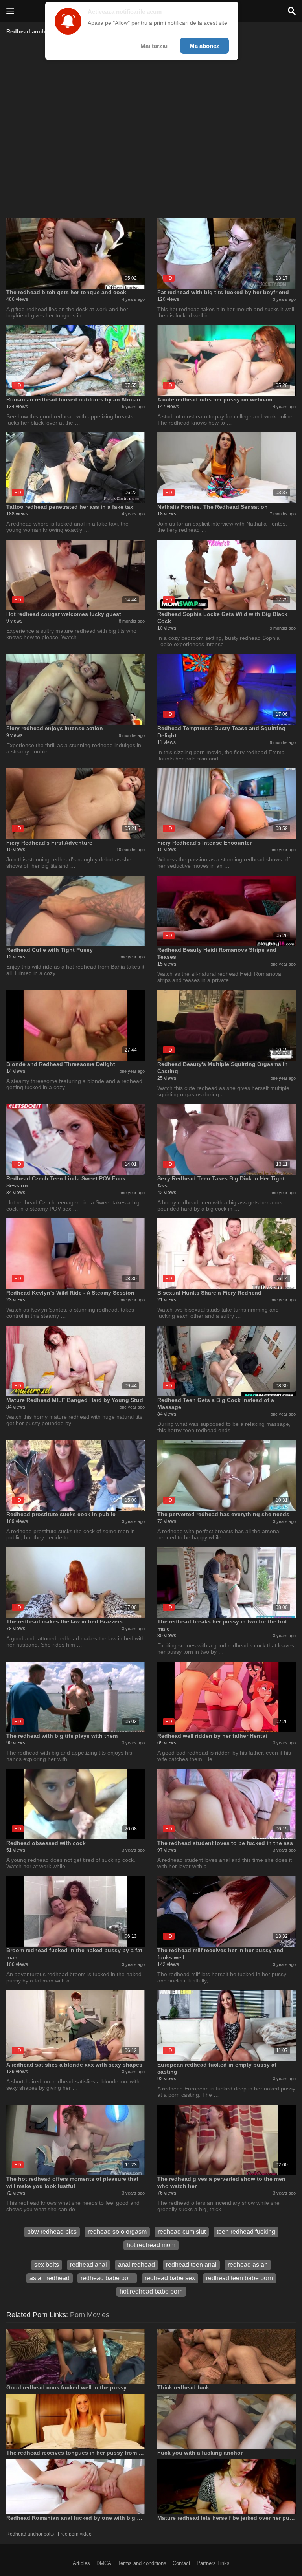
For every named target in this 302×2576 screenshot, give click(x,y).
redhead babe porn (107, 2278)
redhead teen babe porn (239, 2278)
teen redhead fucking (246, 2232)
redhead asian (248, 2265)
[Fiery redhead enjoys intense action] (75, 689)
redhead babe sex (170, 2278)
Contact (181, 2563)
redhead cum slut (182, 2232)
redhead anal (88, 2265)
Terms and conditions (142, 2563)
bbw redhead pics (52, 2232)
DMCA (104, 2563)
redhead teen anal (191, 2265)
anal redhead (136, 2265)
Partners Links (213, 2563)
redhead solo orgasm (117, 2232)
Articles (81, 2563)
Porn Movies (90, 2315)
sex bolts (47, 2265)
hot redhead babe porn (151, 2291)
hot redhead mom (151, 2245)
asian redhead (50, 2278)
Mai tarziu (154, 46)
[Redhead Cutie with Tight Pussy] (75, 911)
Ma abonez (204, 46)
